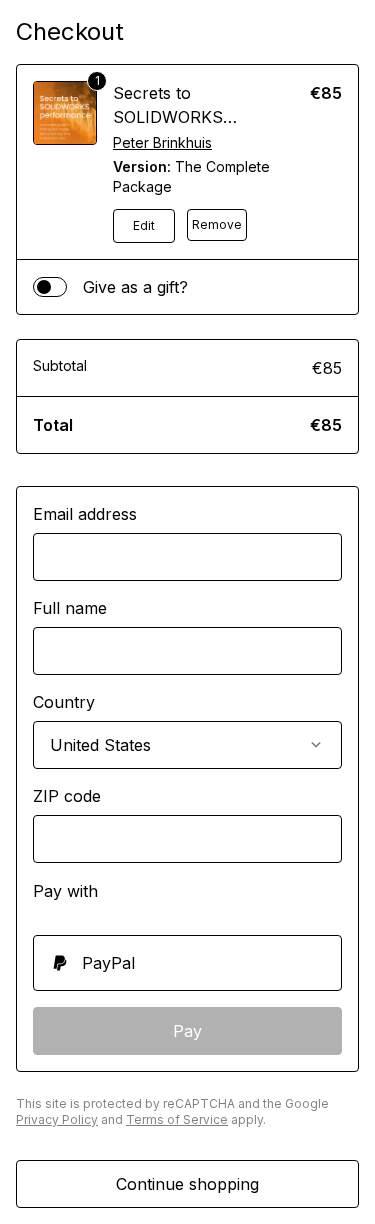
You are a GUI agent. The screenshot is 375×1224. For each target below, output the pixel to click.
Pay (187, 1031)
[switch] (50, 287)
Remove (217, 224)
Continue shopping (187, 1184)
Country (64, 702)
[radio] (187, 963)
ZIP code (67, 796)
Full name (70, 608)
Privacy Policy (57, 1119)
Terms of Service (177, 1119)
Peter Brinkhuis (162, 142)
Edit (144, 225)
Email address (85, 514)
